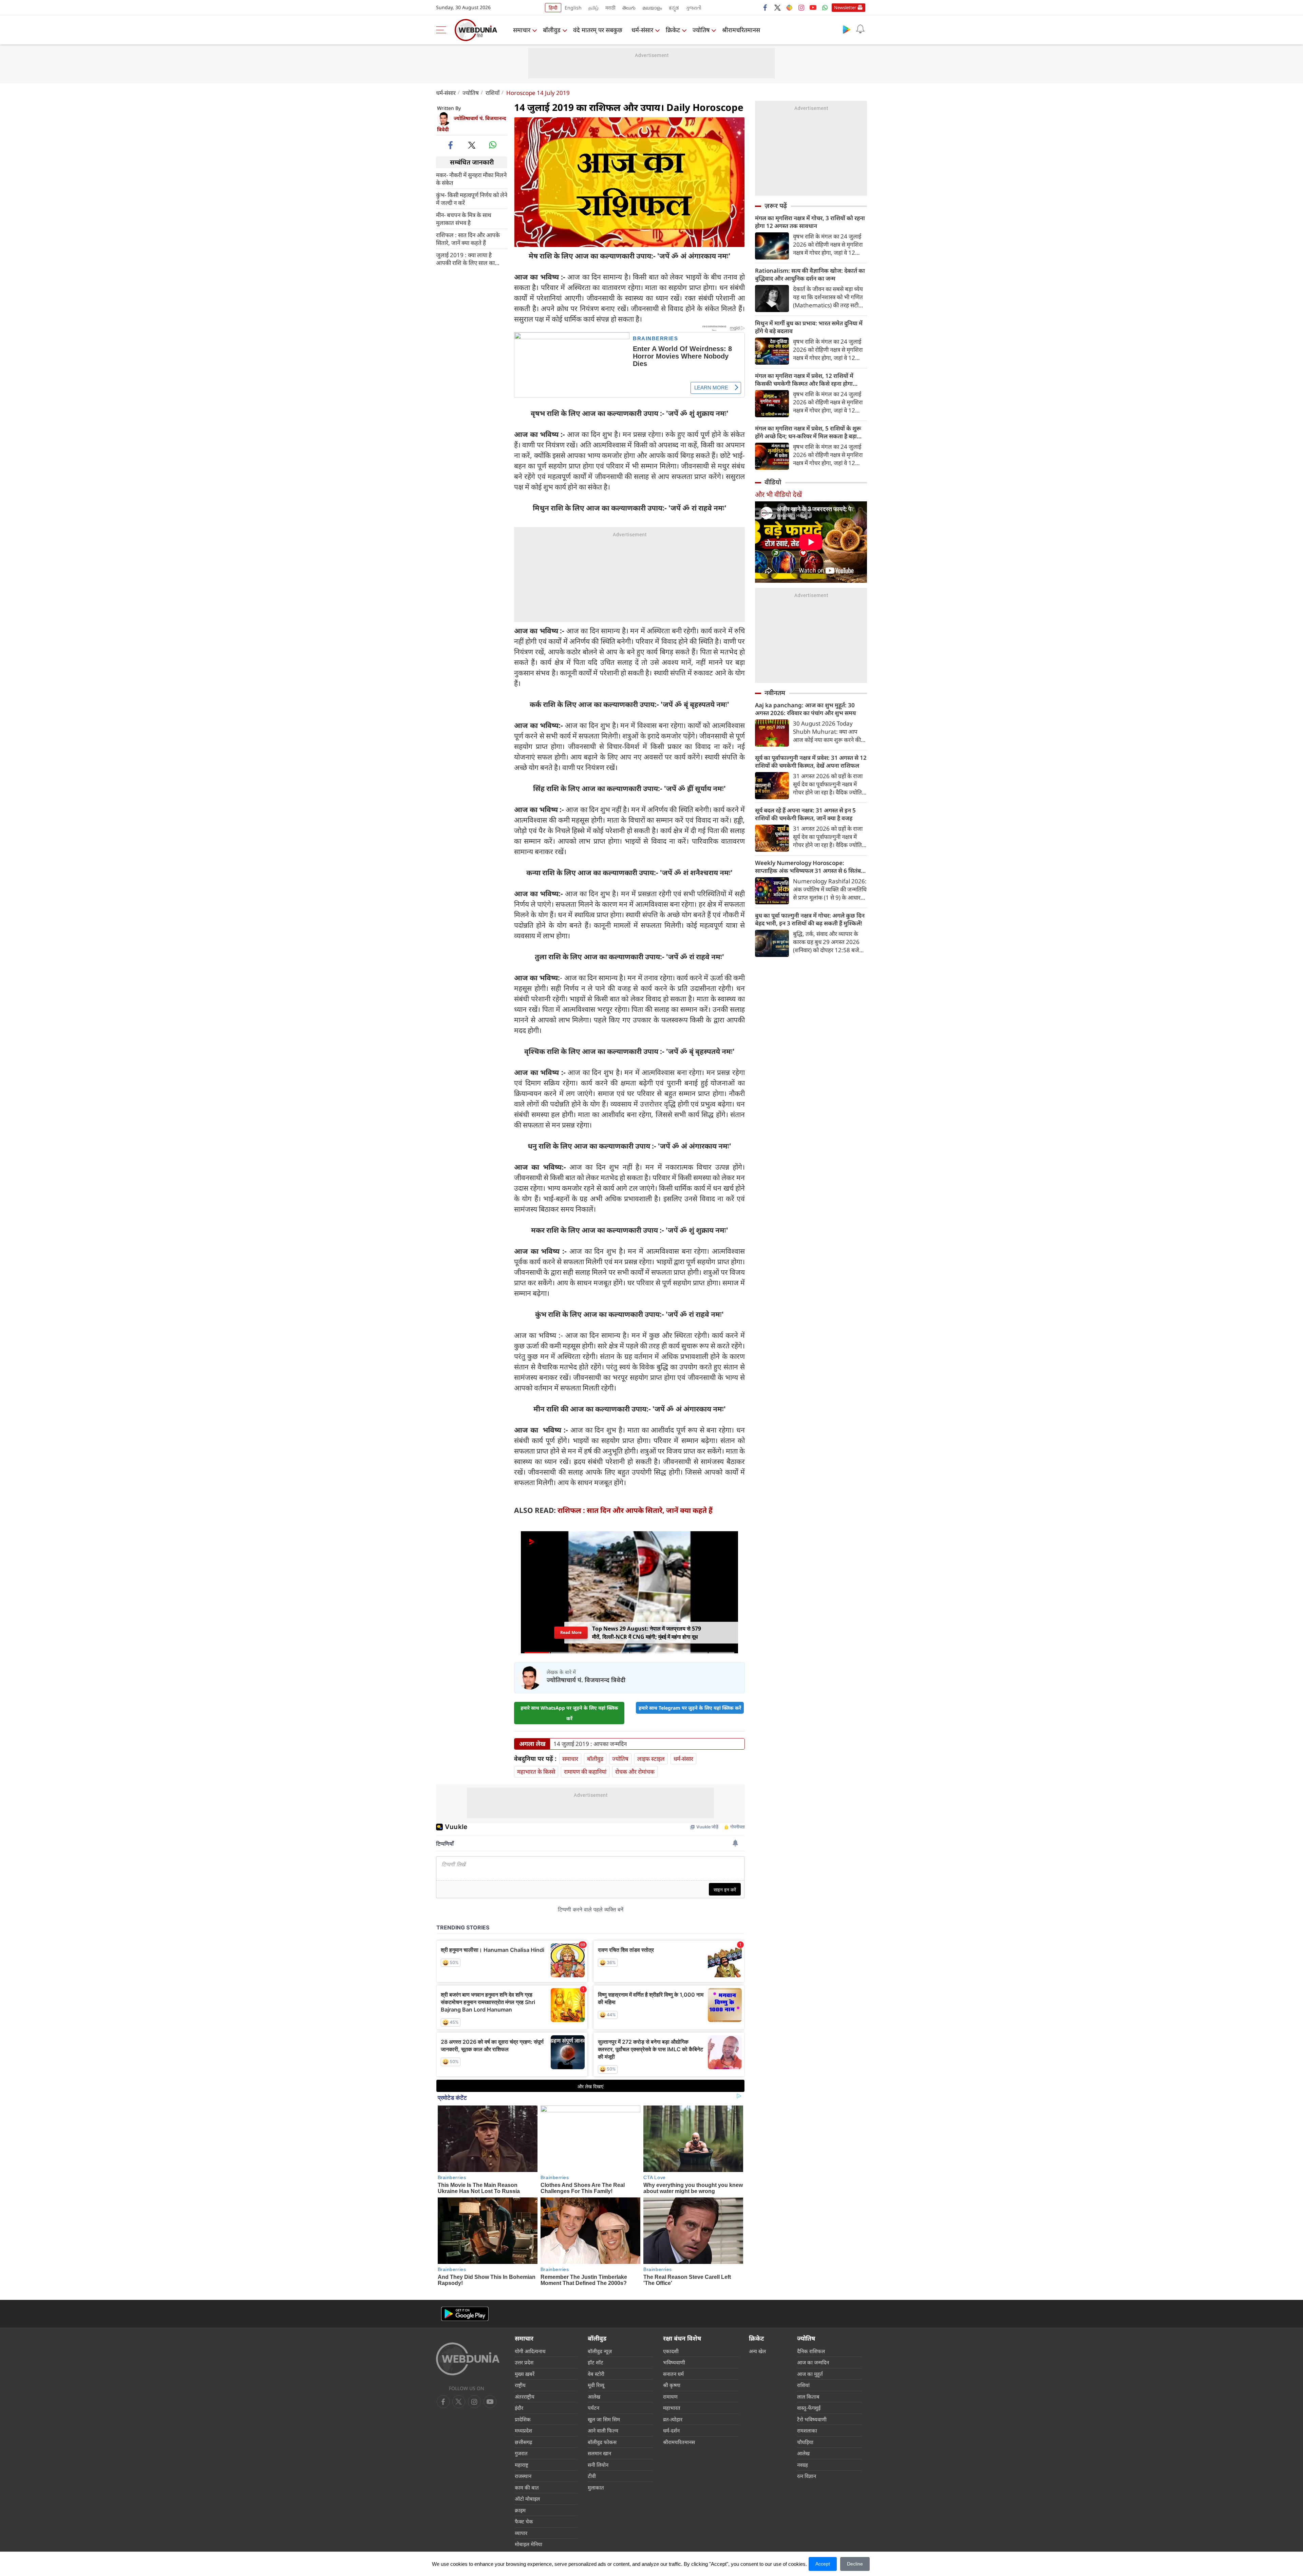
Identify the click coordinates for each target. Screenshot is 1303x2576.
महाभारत (672, 2408)
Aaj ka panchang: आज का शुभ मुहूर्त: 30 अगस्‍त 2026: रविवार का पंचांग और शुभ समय (805, 709)
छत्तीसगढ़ (523, 2442)
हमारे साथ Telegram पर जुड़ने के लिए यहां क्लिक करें (690, 1708)
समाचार (522, 30)
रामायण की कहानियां (585, 1772)
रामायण (670, 2397)
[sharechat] (789, 7)
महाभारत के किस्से (536, 1772)
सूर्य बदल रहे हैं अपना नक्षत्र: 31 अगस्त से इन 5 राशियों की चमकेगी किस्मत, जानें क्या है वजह (805, 814)
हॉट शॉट (596, 2362)
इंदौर (519, 2408)
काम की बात (527, 2487)
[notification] (860, 29)
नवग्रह (802, 2465)
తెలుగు (629, 8)
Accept (823, 2564)
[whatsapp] (493, 145)
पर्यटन (593, 2408)
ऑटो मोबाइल (527, 2499)
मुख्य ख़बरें (525, 2374)
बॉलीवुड (552, 30)
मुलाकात (596, 2487)
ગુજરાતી (694, 8)
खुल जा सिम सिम (604, 2419)
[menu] (443, 30)
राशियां (803, 2385)
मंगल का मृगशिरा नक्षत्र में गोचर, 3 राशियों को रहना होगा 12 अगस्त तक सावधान (810, 222)
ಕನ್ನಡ (674, 8)
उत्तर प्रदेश (524, 2362)
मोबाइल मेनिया (528, 2544)
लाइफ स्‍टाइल (651, 1759)
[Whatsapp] (825, 7)
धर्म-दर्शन (671, 2430)
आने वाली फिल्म (603, 2430)
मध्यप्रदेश (523, 2430)
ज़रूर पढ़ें (776, 206)
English (573, 8)
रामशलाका (807, 2430)
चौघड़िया (805, 2442)
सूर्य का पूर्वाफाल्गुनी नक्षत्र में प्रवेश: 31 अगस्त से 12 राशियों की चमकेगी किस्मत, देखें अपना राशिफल (811, 762)
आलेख (594, 2397)
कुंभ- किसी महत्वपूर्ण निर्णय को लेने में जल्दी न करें (472, 198)
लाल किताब (808, 2397)
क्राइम (520, 2510)
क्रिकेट (673, 30)
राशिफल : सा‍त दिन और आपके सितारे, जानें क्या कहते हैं (468, 238)
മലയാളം (652, 8)
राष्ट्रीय (520, 2385)
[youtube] (813, 7)
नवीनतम (775, 693)
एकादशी (671, 2351)
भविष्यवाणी (674, 2362)
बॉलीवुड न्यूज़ (600, 2351)
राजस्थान (523, 2476)
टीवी (592, 2476)
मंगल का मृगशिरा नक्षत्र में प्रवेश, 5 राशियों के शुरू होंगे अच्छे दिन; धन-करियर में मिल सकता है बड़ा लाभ (808, 432)
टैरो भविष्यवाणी (812, 2419)
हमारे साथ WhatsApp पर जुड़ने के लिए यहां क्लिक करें (569, 1713)
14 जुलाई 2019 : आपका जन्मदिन (590, 1744)
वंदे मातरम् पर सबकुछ (598, 30)
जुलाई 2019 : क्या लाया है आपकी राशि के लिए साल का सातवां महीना (465, 258)
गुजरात (521, 2453)
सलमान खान (599, 2453)
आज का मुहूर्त (810, 2374)
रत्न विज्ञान (807, 2476)
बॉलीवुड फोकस (602, 2442)
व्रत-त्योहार (673, 2419)
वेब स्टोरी (596, 2374)
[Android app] (465, 2314)
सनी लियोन (598, 2465)
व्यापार (521, 2533)
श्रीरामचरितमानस (741, 30)
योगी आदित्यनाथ (530, 2351)
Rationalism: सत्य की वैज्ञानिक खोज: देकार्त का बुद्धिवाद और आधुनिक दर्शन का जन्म (810, 274)
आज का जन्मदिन (813, 2362)
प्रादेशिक (523, 2419)
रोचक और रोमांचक (635, 1772)
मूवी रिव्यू (596, 2385)
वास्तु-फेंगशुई (809, 2408)
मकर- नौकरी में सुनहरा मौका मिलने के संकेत (471, 178)
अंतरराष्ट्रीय (525, 2397)
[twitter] (777, 7)
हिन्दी (553, 8)
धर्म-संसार (642, 30)
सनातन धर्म (673, 2374)
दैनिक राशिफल (811, 2351)
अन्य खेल (757, 2351)
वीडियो (773, 482)
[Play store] (847, 29)
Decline (855, 2564)
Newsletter (845, 7)
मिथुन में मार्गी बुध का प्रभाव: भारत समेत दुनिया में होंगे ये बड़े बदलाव (809, 327)
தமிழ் (593, 8)
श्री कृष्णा (672, 2385)
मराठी (610, 8)
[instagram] (801, 7)
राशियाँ (493, 93)
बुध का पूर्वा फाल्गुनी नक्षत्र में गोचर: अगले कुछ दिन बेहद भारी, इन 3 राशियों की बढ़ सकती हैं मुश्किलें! (810, 919)
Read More (571, 1635)
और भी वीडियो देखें (778, 494)
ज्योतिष (701, 30)
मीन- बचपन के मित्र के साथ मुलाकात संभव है (464, 218)
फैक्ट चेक (524, 2521)
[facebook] (766, 7)
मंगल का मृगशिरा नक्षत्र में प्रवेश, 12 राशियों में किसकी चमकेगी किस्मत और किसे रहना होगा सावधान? (804, 380)
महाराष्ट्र (522, 2465)
